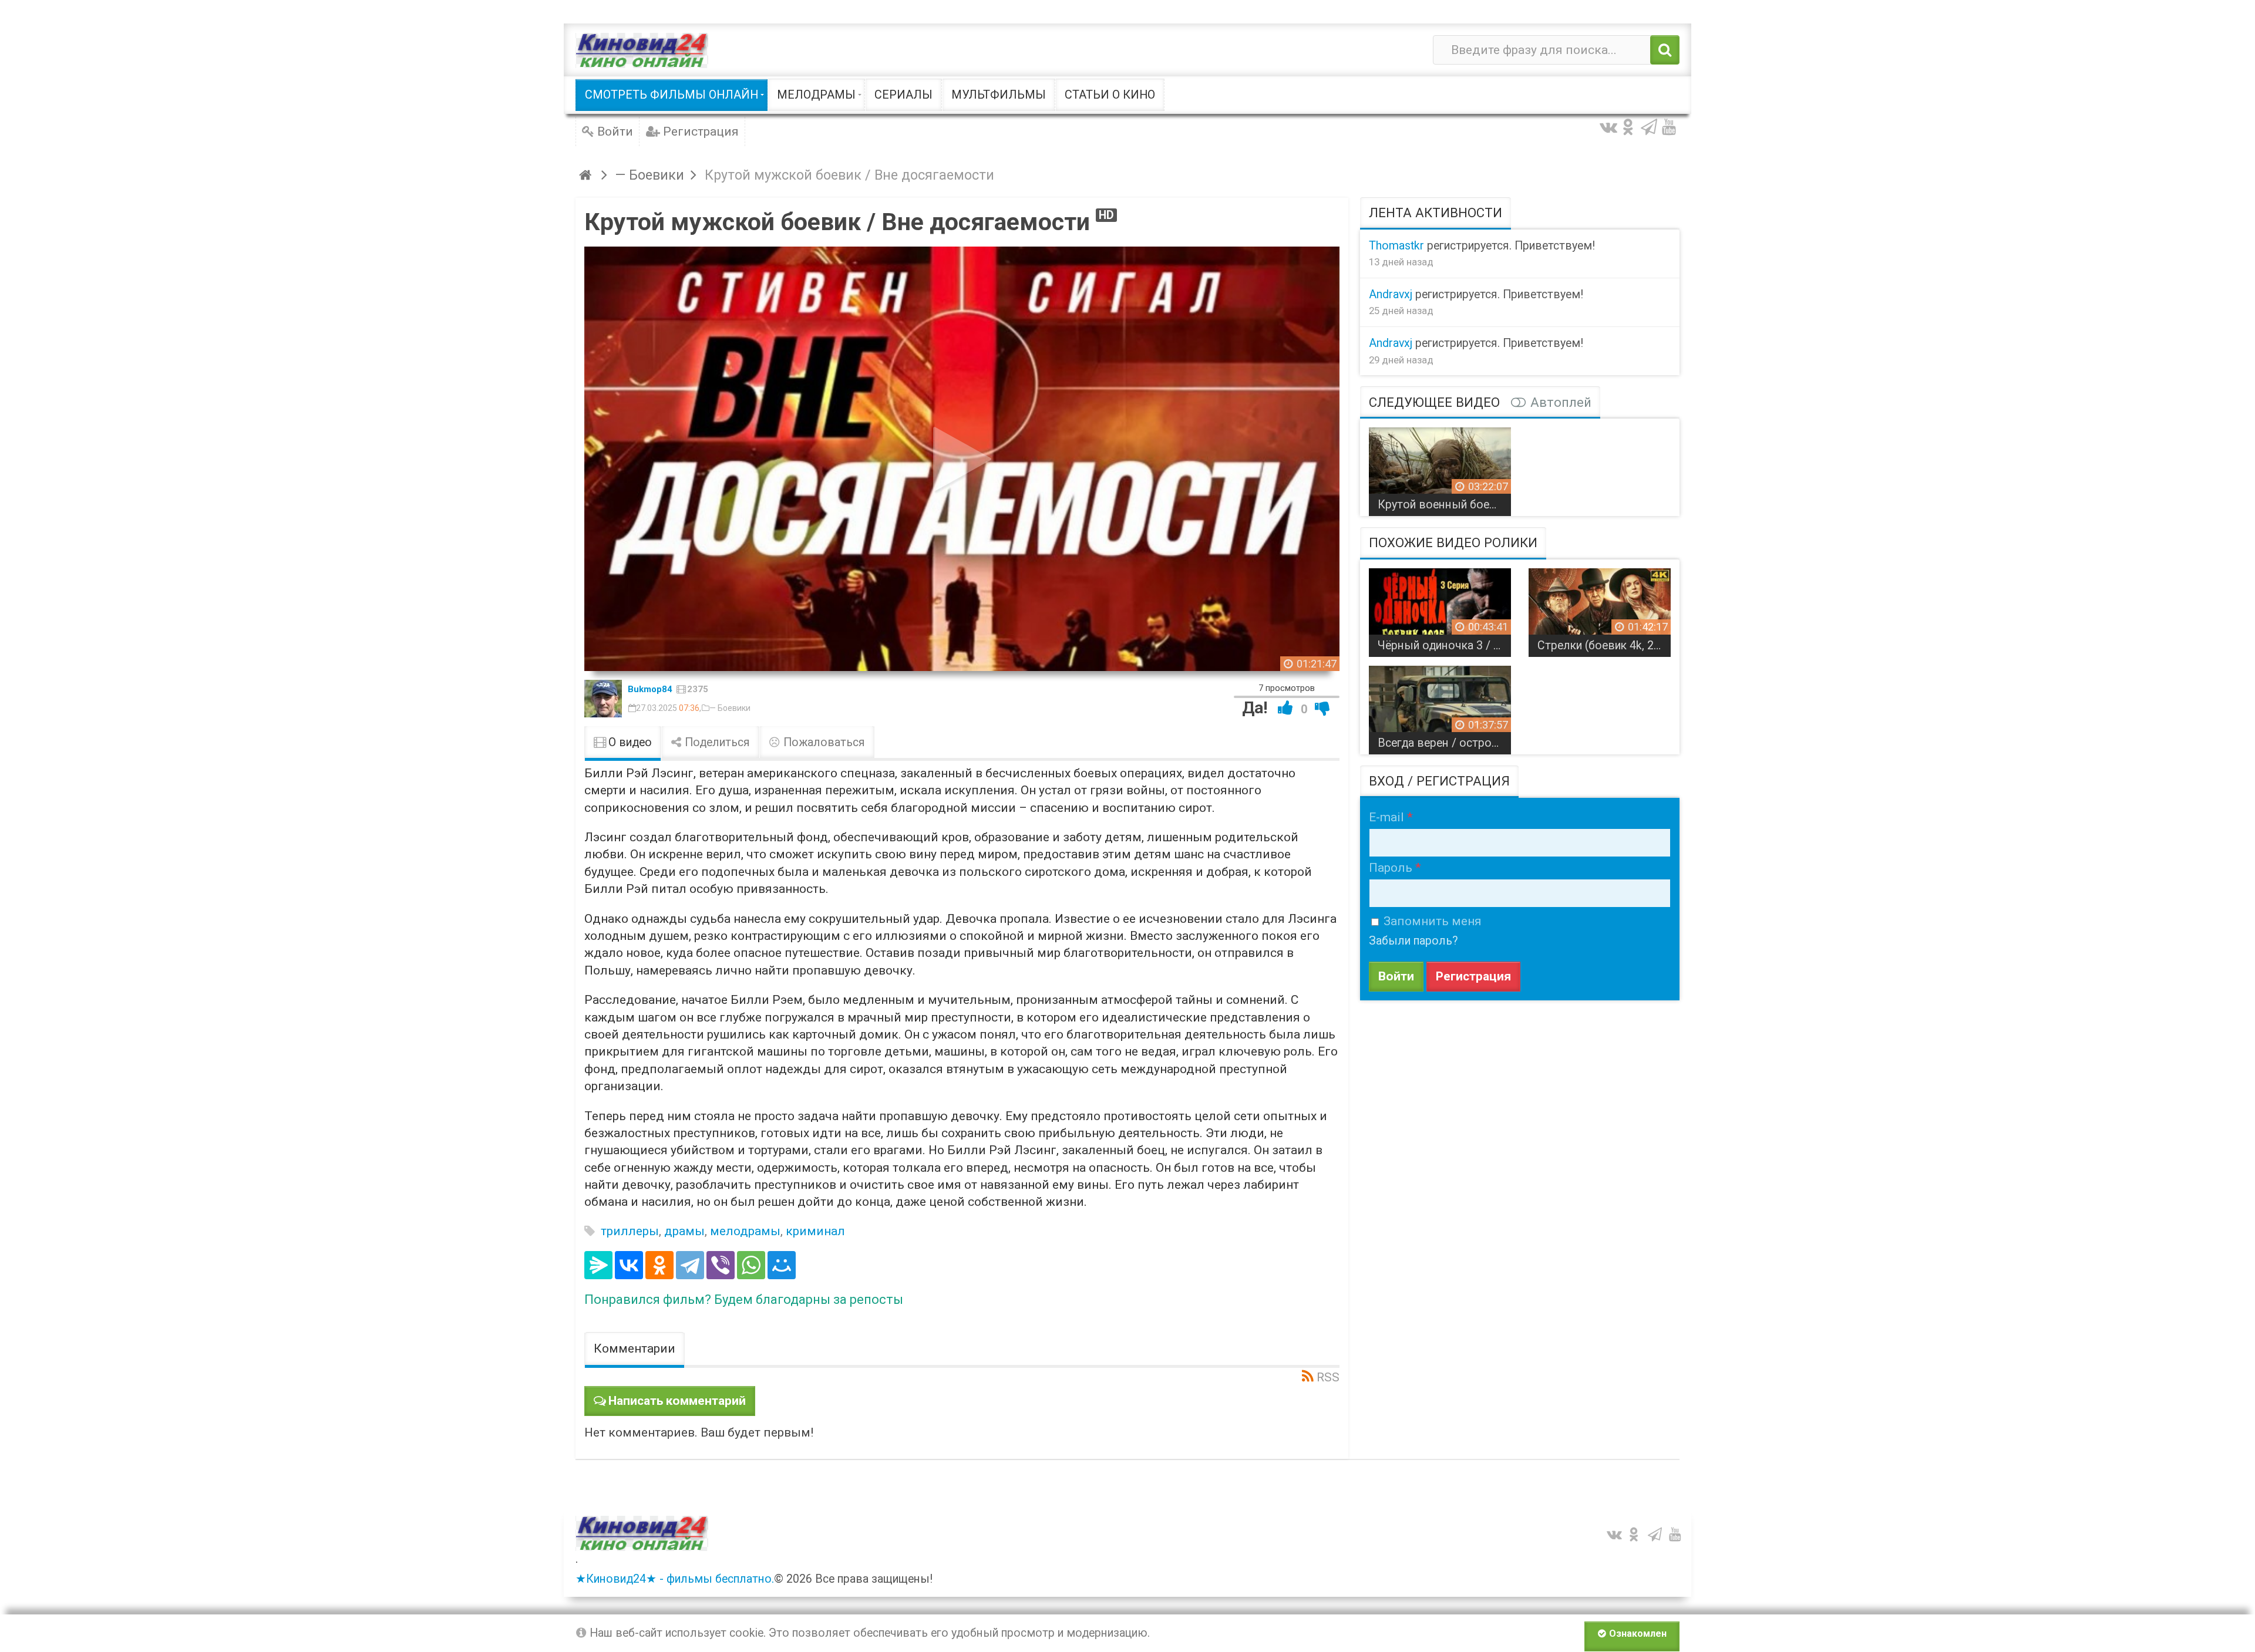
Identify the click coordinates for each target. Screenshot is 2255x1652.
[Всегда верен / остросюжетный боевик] (1440, 706)
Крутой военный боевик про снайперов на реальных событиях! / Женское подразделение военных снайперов (1444, 505)
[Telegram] (690, 1265)
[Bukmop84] (603, 699)
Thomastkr (1396, 246)
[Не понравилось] (1322, 708)
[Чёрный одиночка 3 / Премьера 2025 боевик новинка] (1440, 608)
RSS (1328, 1377)
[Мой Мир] (782, 1265)
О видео (629, 742)
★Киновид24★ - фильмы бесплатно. (675, 1579)
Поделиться (716, 742)
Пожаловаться (823, 742)
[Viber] (721, 1265)
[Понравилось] (1285, 708)
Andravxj (1391, 294)
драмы (684, 1231)
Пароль (1391, 868)
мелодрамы (745, 1231)
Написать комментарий (677, 1401)
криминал (815, 1231)
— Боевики (730, 708)
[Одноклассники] (659, 1265)
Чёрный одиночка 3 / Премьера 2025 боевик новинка (1444, 645)
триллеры (630, 1231)
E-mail (1386, 817)
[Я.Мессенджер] (598, 1265)
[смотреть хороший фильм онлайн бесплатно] (642, 50)
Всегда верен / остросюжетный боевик (1444, 743)
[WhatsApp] (751, 1265)
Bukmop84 (650, 689)
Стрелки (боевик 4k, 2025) (1604, 645)
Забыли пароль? (1413, 941)
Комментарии (635, 1348)
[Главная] (587, 175)
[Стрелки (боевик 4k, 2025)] (1600, 608)
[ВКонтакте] (629, 1265)
